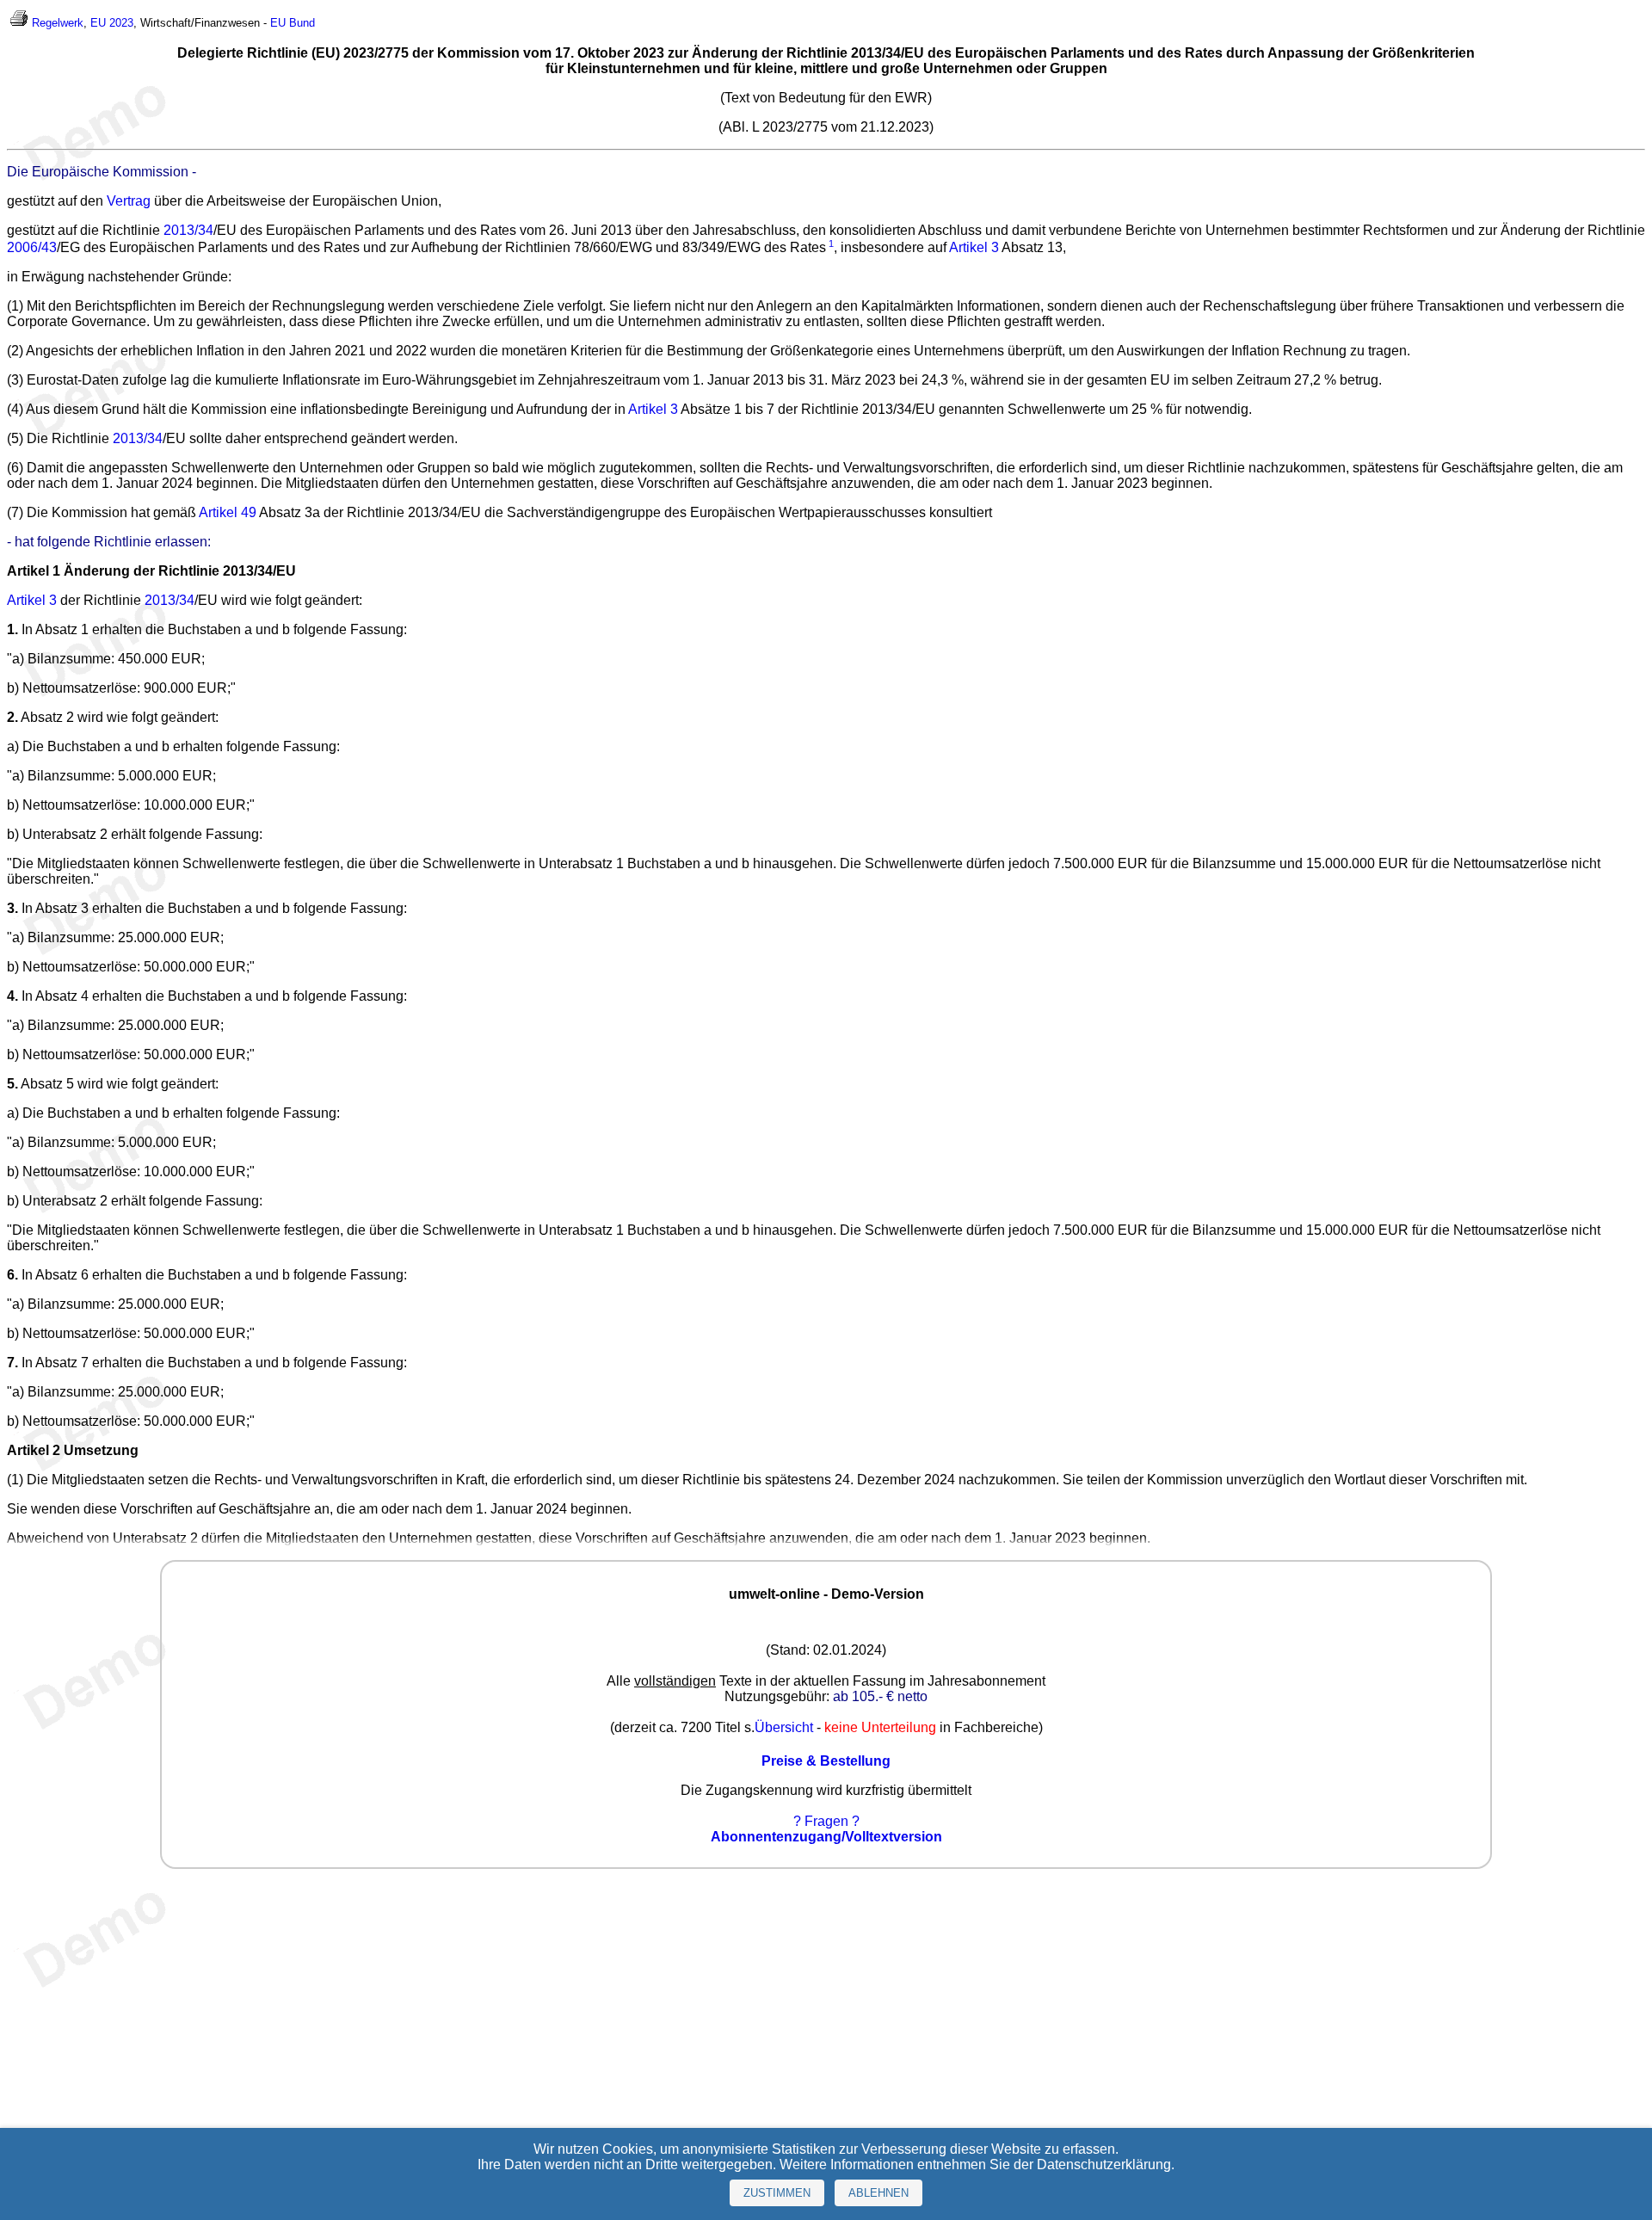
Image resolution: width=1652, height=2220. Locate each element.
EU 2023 (112, 23)
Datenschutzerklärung (1104, 2164)
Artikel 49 (228, 512)
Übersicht (784, 1727)
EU (278, 23)
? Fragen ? (826, 1821)
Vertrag (129, 201)
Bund (302, 23)
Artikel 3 (974, 247)
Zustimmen (777, 2193)
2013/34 (188, 230)
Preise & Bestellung (826, 1761)
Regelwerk (58, 23)
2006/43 (32, 247)
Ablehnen (878, 2193)
